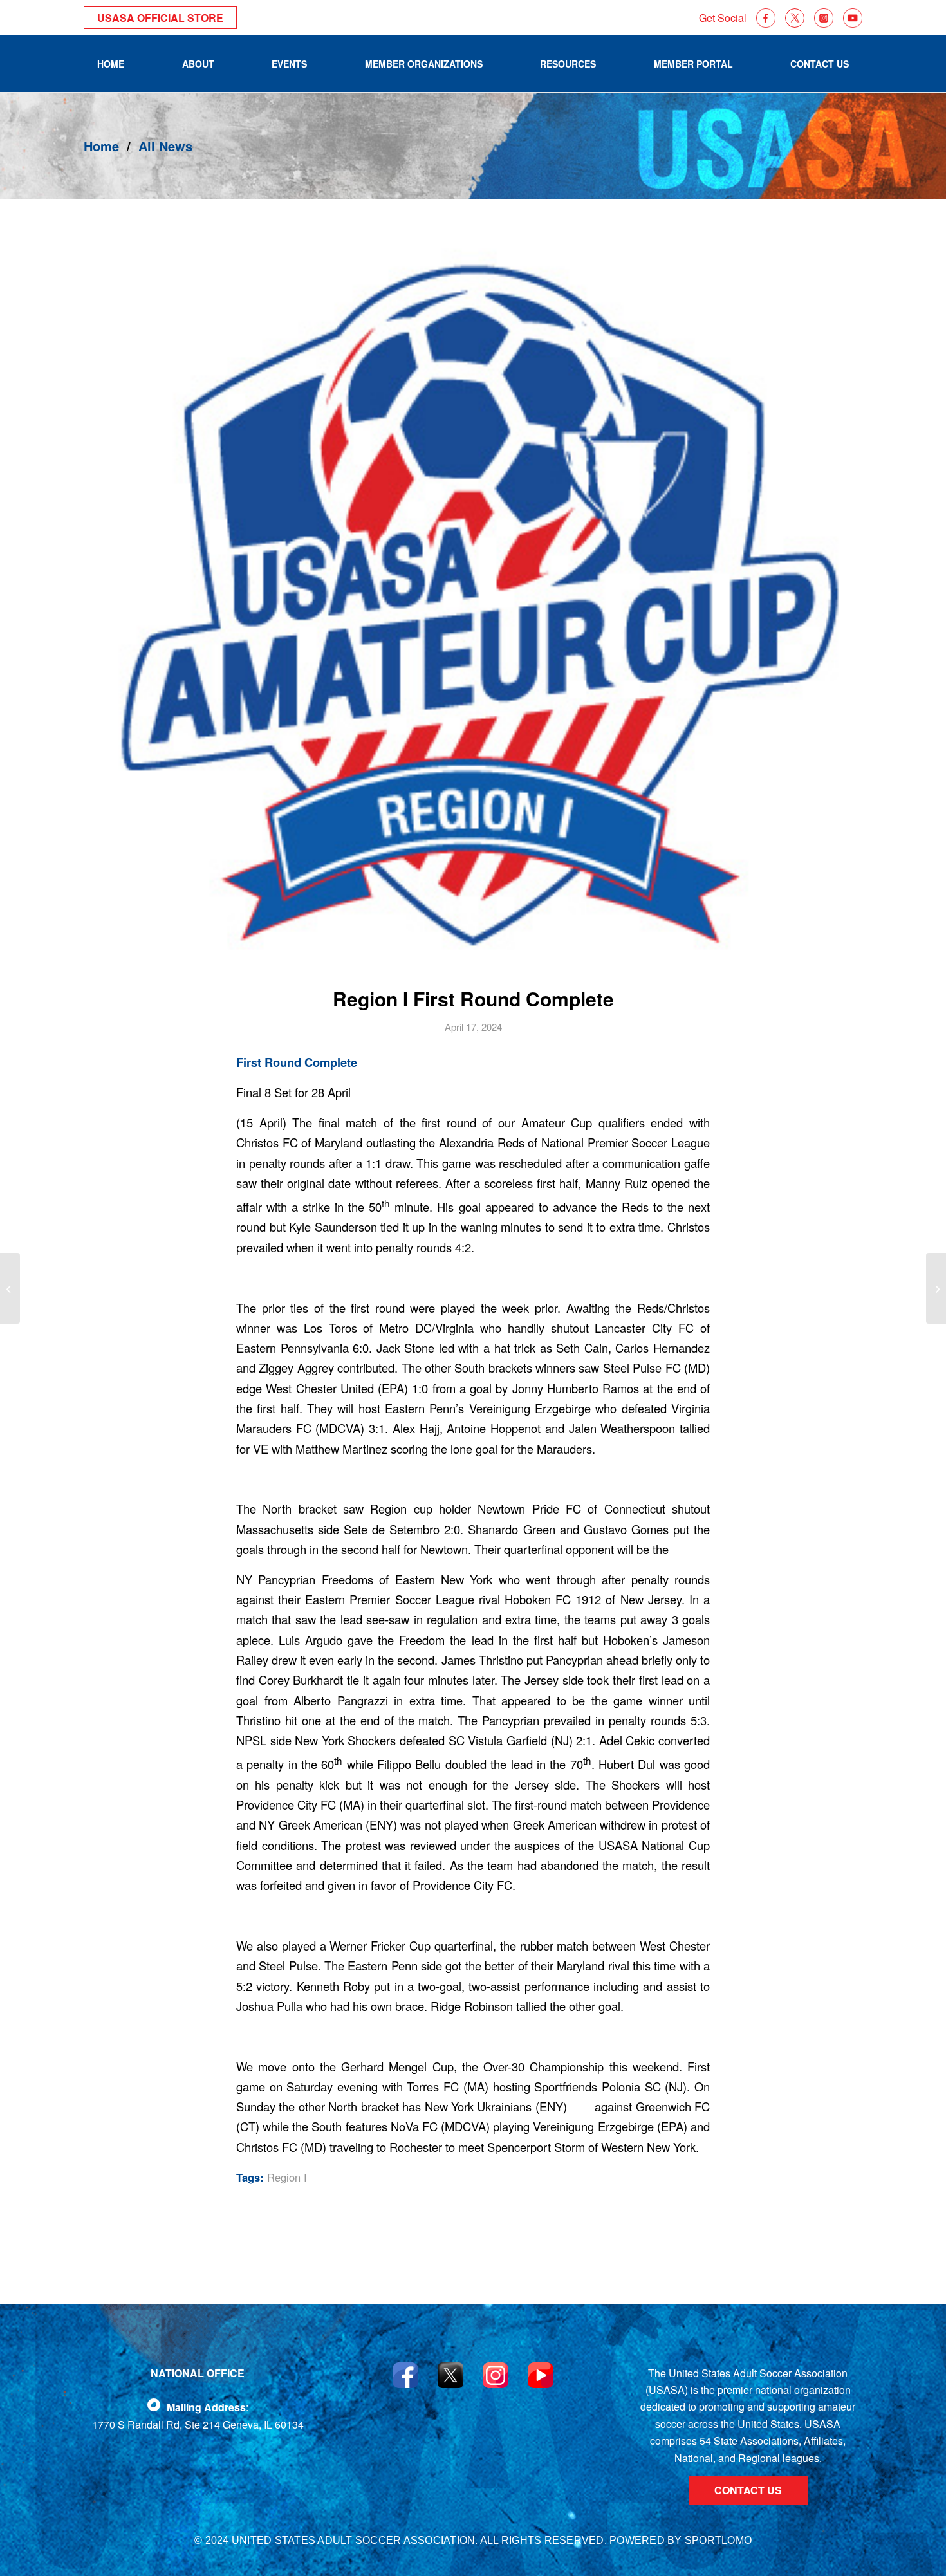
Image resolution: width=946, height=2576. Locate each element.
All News (165, 146)
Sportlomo (718, 2540)
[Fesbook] (154, 2405)
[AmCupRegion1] (473, 601)
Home (101, 146)
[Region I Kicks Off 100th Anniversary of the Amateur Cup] (10, 1288)
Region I (287, 2177)
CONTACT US (748, 2490)
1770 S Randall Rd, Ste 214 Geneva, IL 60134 (198, 2424)
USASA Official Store (160, 18)
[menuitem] (111, 64)
